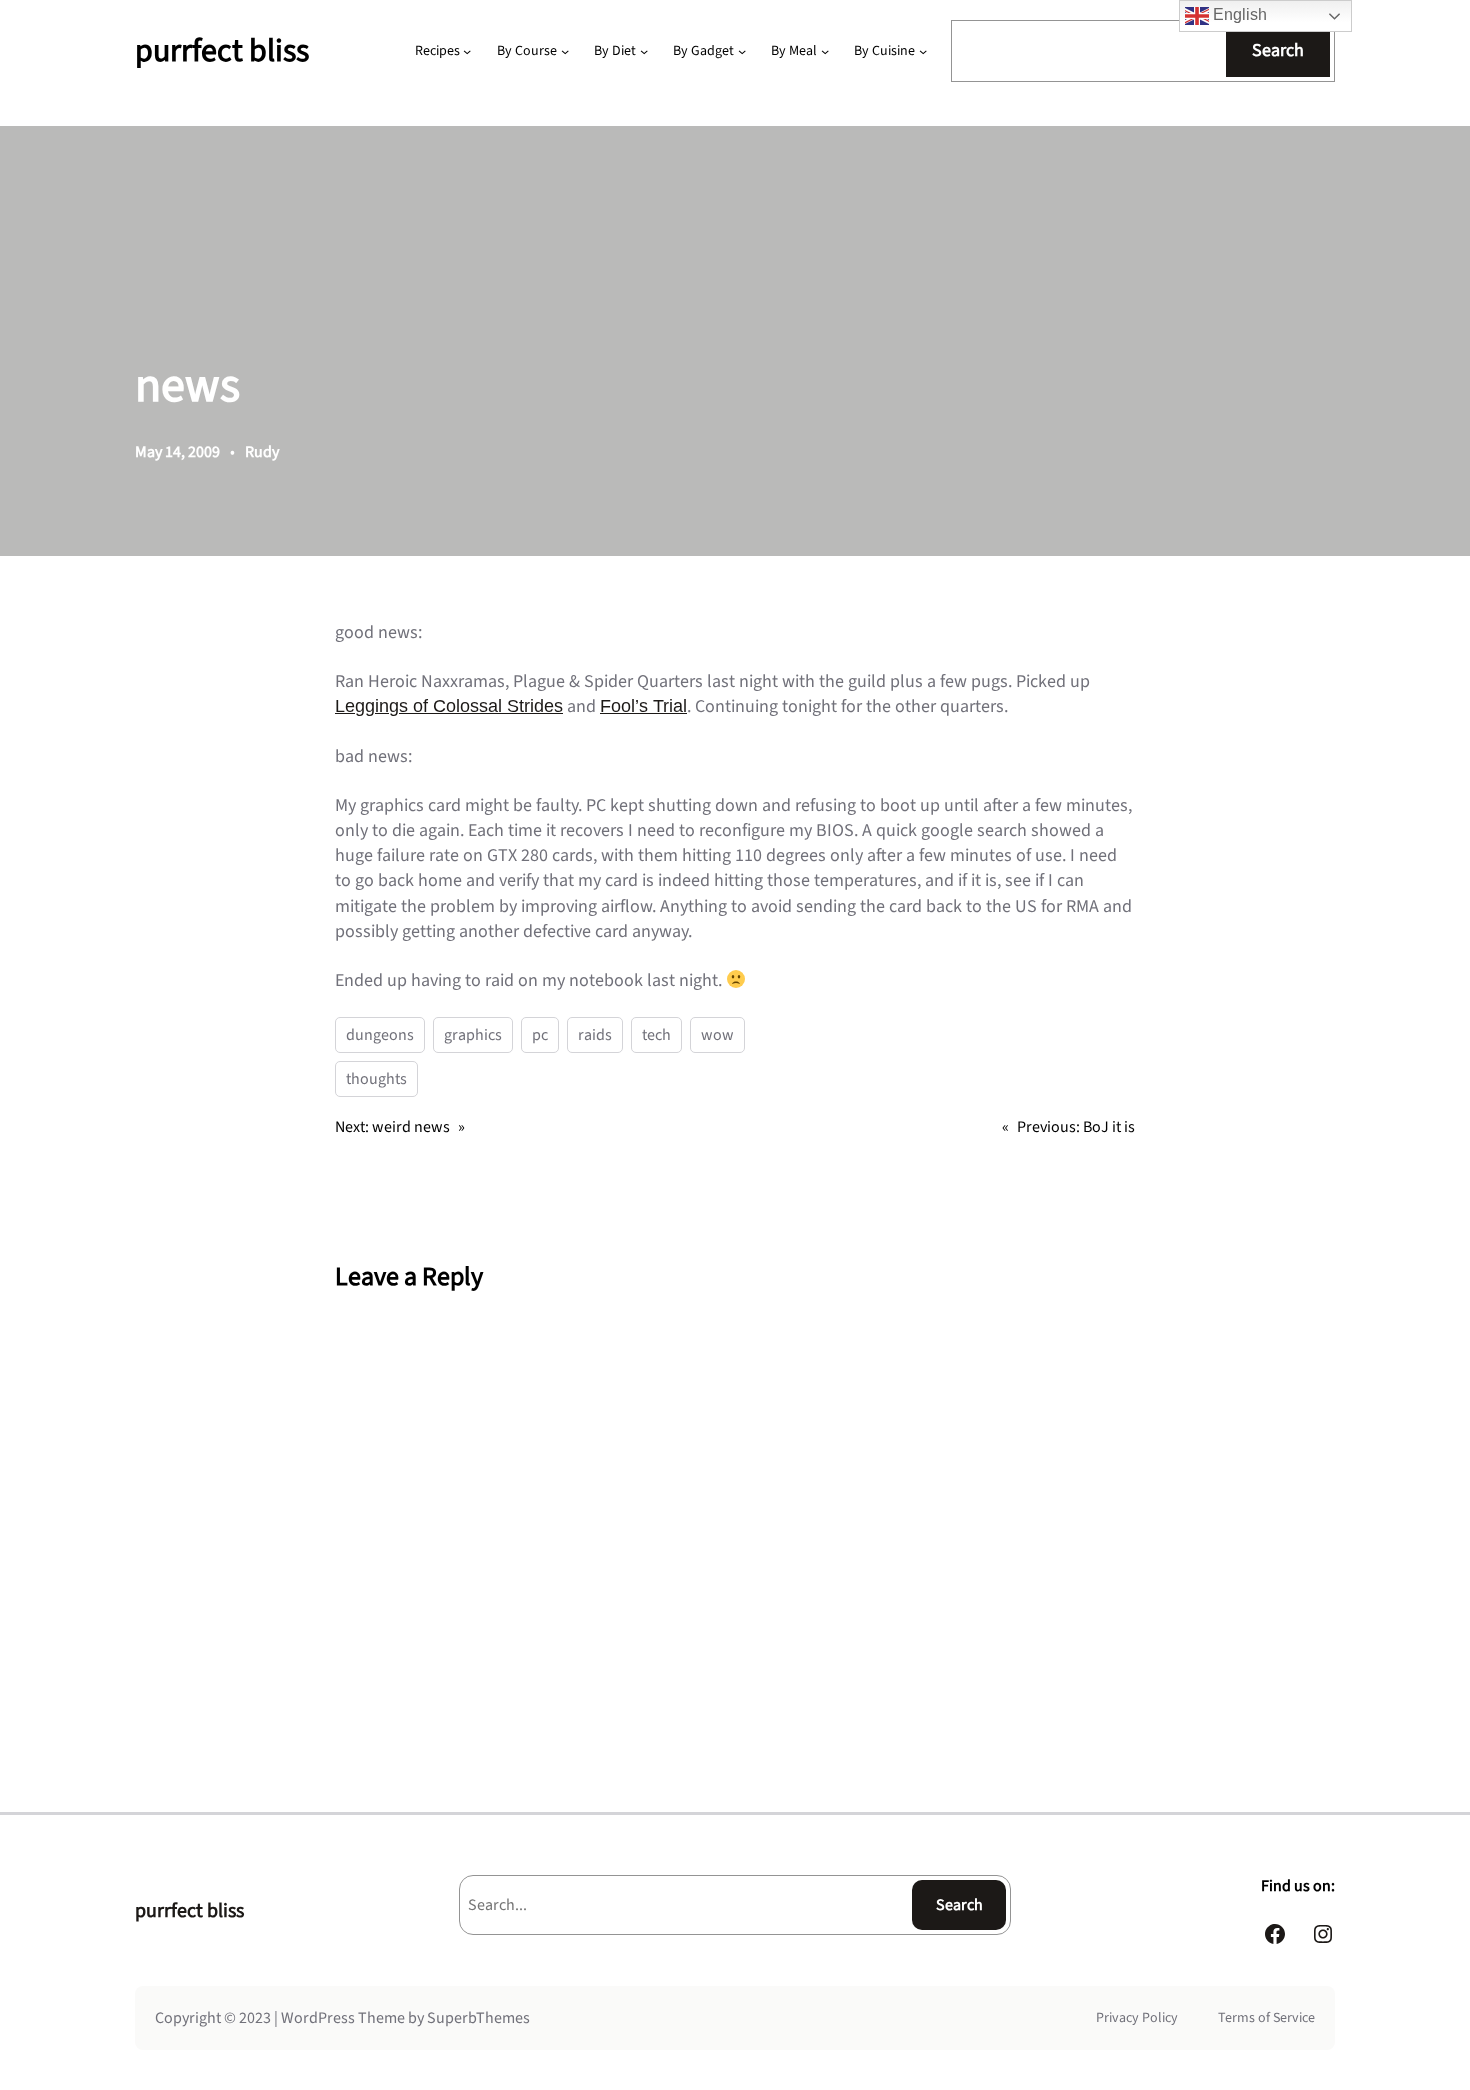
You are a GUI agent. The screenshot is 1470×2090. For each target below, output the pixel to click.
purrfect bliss (222, 51)
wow (717, 1035)
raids (595, 1035)
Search (1278, 50)
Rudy (262, 452)
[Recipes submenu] (467, 51)
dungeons (380, 1035)
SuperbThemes (478, 2018)
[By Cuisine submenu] (923, 51)
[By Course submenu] (565, 51)
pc (540, 1035)
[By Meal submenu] (825, 51)
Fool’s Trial (643, 706)
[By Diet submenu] (644, 51)
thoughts (376, 1079)
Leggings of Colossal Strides (449, 706)
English (1238, 14)
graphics (473, 1035)
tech (656, 1035)
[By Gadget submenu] (742, 51)
